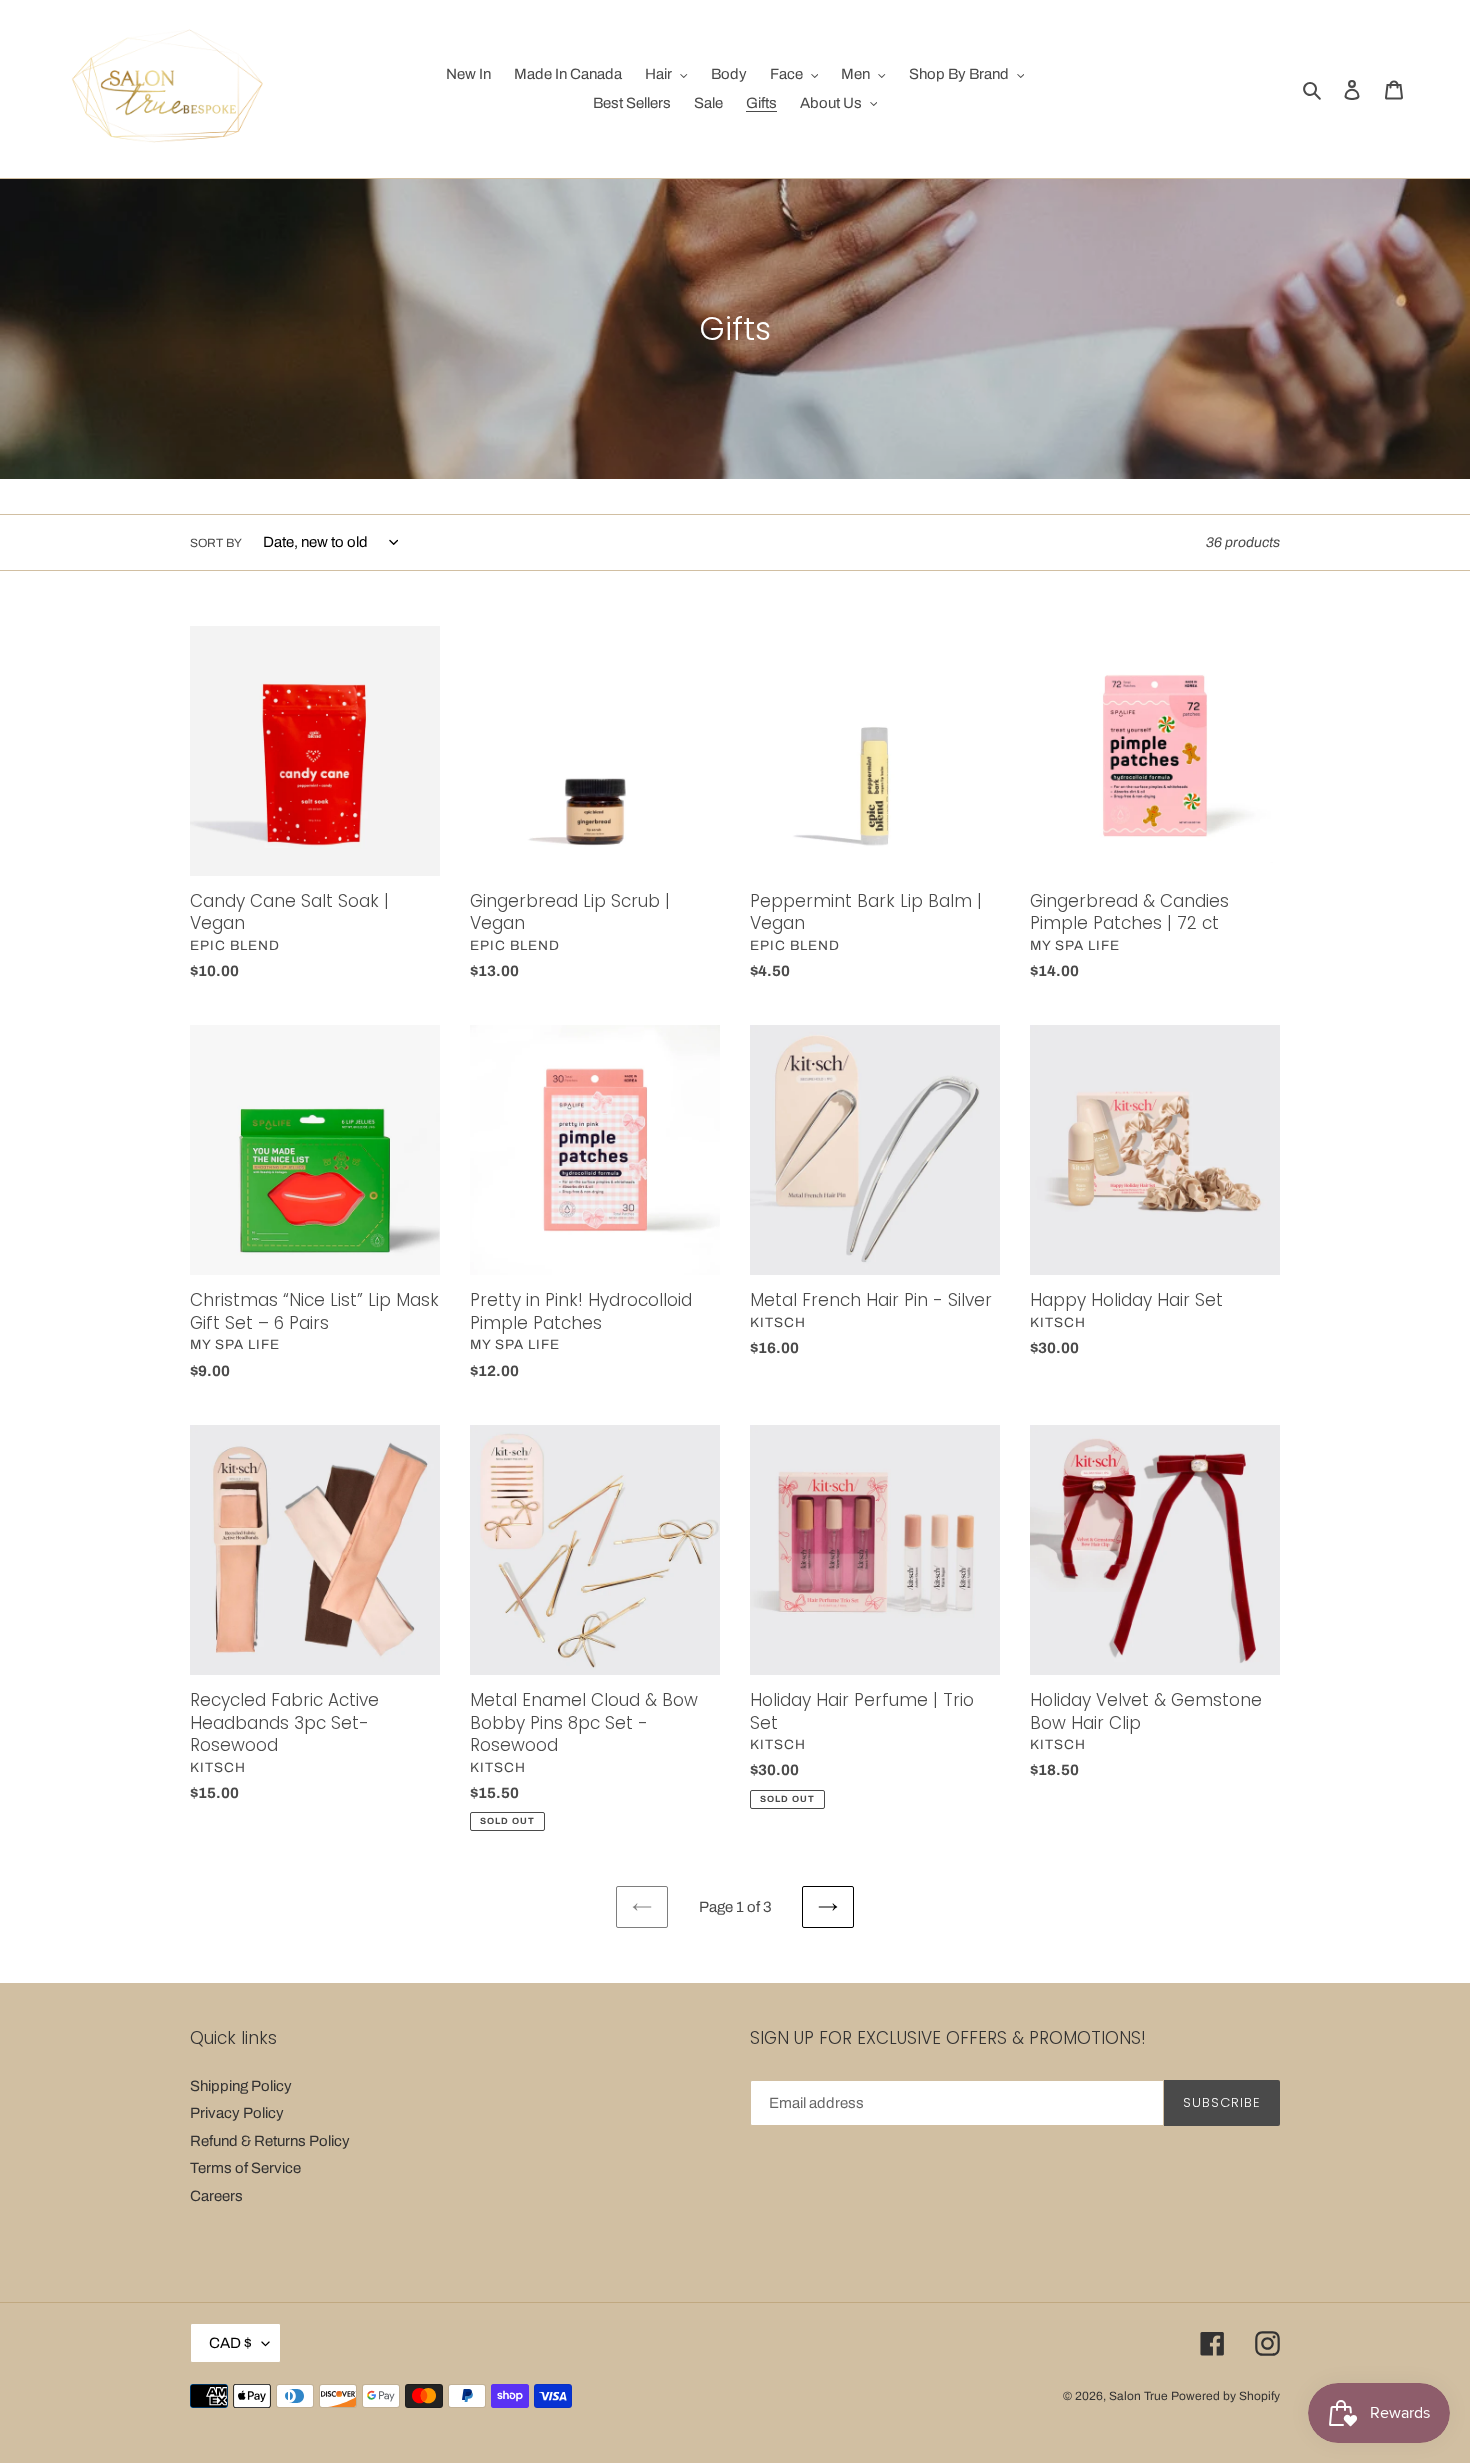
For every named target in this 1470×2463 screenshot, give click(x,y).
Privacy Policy (237, 2113)
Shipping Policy (241, 2086)
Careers (216, 2196)
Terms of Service (245, 2168)
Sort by (216, 543)
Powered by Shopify (1225, 2396)
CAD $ (230, 2343)
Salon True (1138, 2396)
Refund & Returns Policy (270, 2141)
